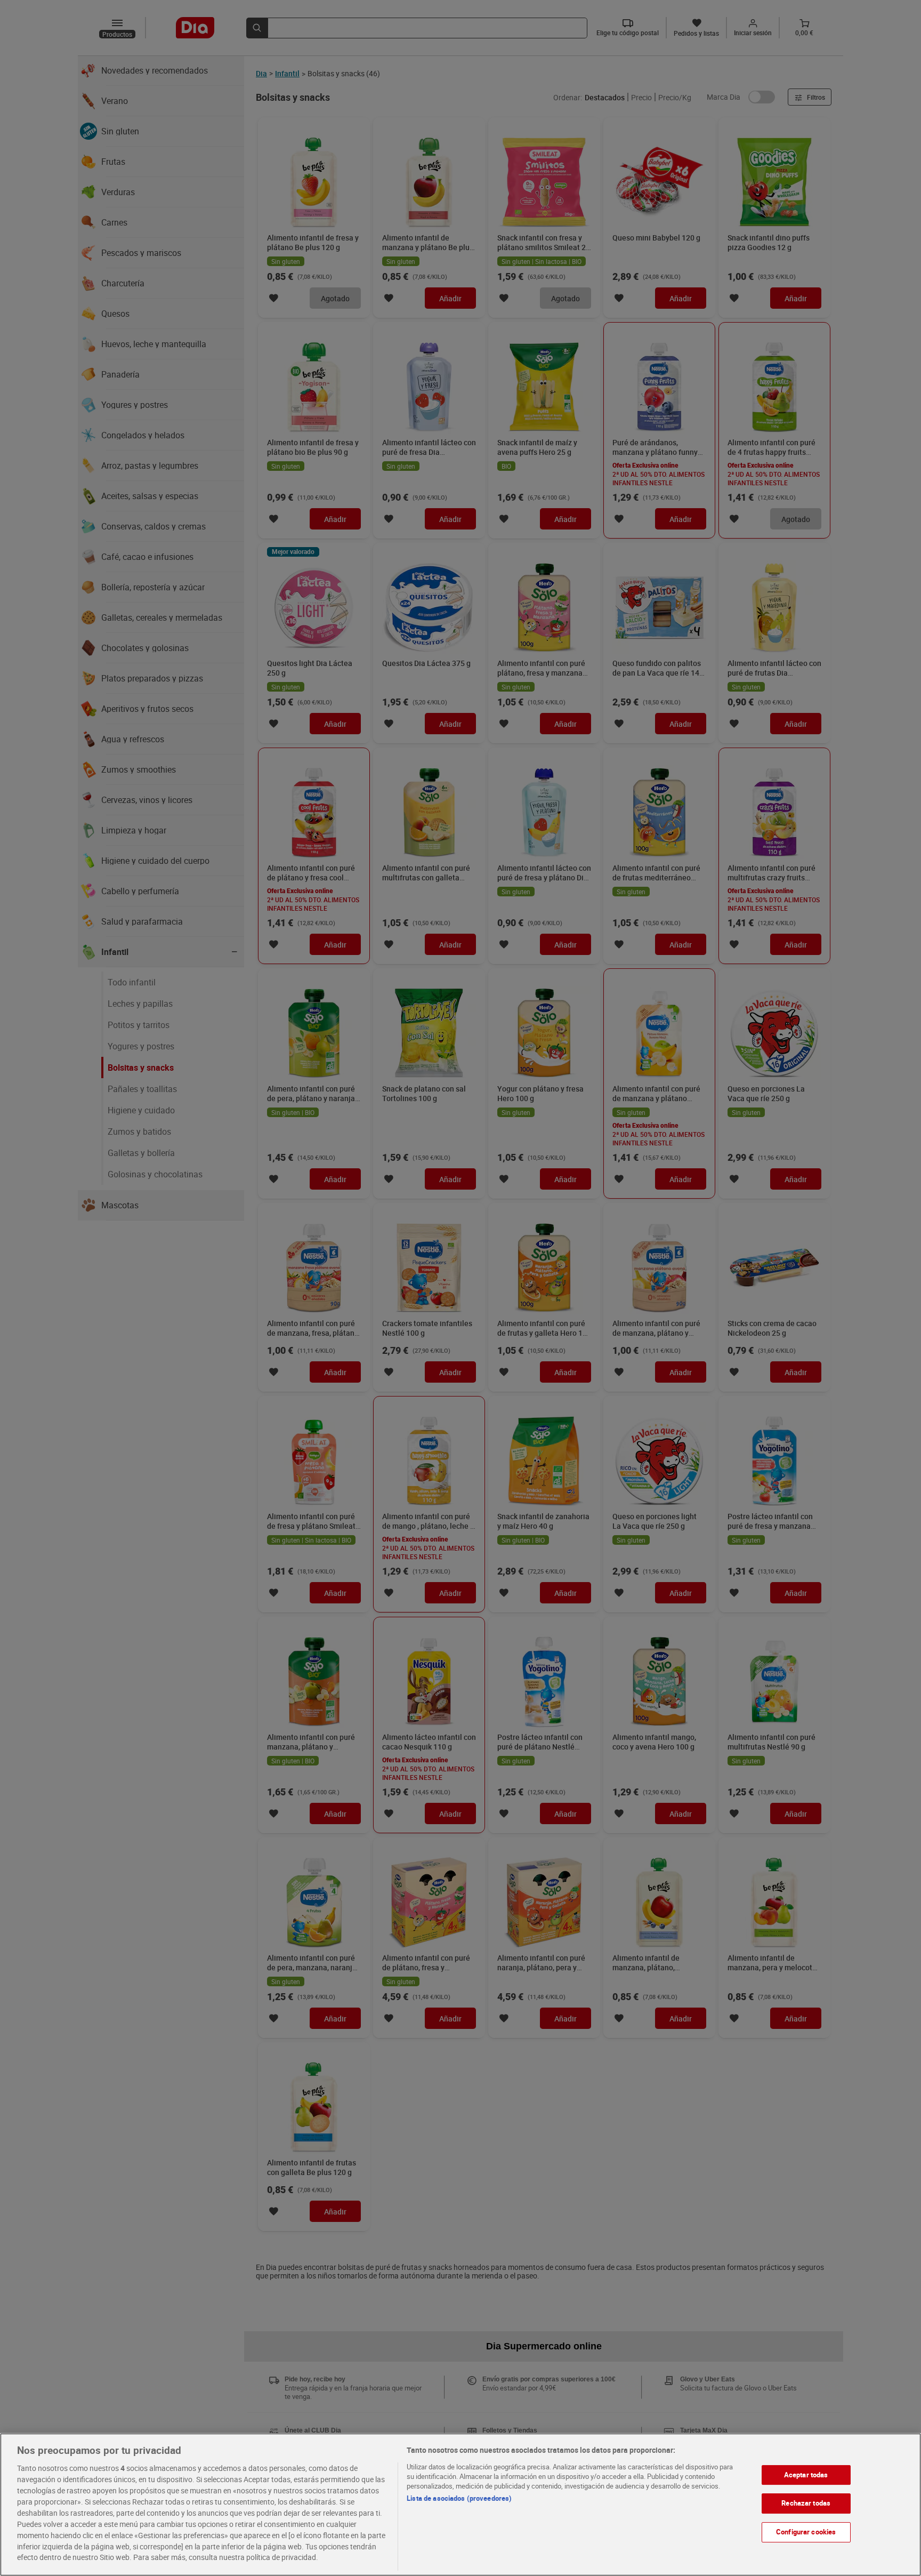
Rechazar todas (806, 2503)
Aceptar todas (806, 2475)
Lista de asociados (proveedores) (459, 2498)
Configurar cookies (806, 2532)
